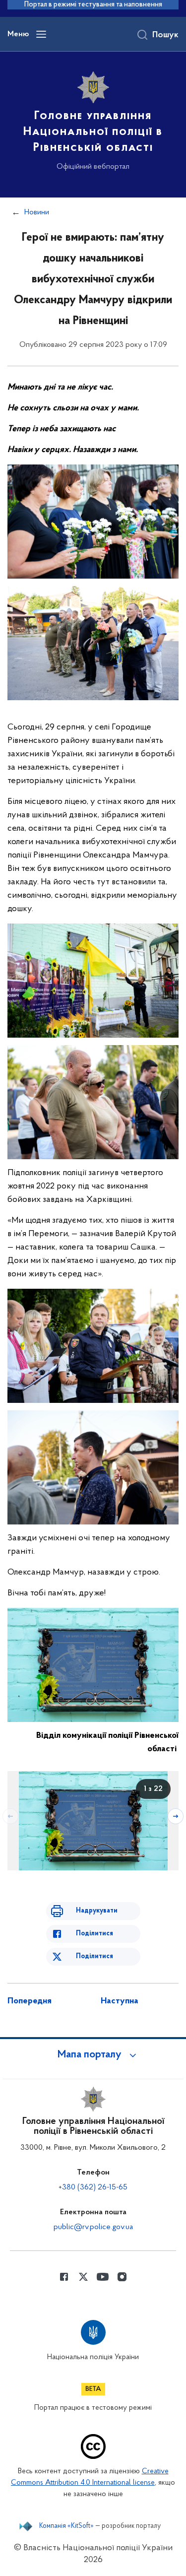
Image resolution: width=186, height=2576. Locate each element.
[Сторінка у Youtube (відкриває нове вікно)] (103, 2277)
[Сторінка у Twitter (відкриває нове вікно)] (83, 2277)
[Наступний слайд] (176, 1816)
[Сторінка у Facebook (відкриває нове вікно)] (64, 2277)
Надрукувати (97, 1911)
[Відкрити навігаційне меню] (41, 34)
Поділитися (94, 1934)
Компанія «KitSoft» (66, 2526)
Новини (37, 212)
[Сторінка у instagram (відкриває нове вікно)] (122, 2277)
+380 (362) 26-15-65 (93, 2187)
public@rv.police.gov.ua (93, 2227)
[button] (93, 2055)
